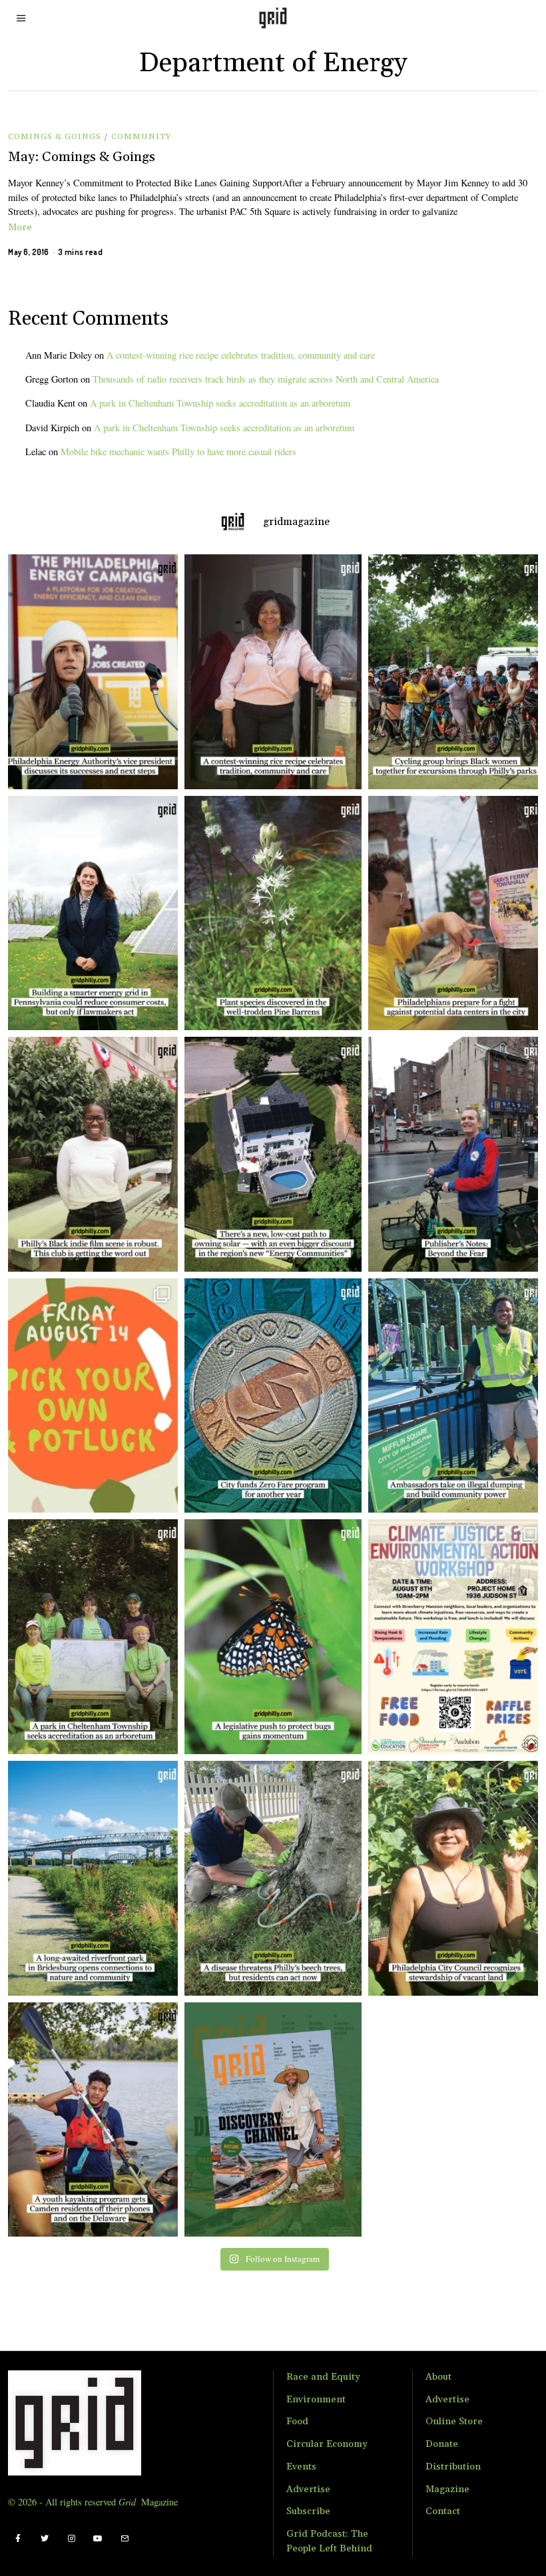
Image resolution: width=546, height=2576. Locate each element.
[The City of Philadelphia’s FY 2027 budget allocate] (273, 1396)
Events (301, 2467)
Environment (316, 2400)
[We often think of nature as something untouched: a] (273, 2120)
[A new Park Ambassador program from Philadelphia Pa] (456, 1396)
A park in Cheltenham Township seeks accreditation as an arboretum (220, 403)
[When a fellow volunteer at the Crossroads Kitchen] (273, 672)
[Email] (125, 2539)
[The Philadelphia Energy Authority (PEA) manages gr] (90, 672)
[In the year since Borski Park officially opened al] (90, 1878)
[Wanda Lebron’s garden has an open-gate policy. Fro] (456, 1878)
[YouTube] (98, 2539)
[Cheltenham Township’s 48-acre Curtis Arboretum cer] (90, 1637)
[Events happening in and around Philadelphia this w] (90, 1396)
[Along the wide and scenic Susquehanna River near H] (90, 913)
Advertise (308, 2489)
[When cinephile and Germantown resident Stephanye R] (90, 1154)
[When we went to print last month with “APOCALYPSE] (456, 1154)
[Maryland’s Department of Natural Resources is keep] (273, 1637)
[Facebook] (18, 2539)
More (20, 228)
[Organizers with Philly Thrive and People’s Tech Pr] (456, 913)
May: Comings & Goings (82, 157)
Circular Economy (327, 2444)
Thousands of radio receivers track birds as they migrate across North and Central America (266, 379)
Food (297, 2422)
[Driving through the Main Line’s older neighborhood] (273, 1878)
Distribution (453, 2467)
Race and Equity (323, 2377)
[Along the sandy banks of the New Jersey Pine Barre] (273, 913)
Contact (443, 2511)
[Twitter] (45, 2539)
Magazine (447, 2489)
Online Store (454, 2422)
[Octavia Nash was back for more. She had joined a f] (90, 2120)
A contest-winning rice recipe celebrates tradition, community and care (241, 355)
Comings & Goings (55, 137)
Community (141, 137)
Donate (442, 2444)
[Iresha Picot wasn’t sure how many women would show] (456, 672)
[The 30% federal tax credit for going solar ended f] (273, 1154)
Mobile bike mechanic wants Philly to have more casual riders (178, 452)
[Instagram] (71, 2539)
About (438, 2377)
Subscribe (308, 2511)
